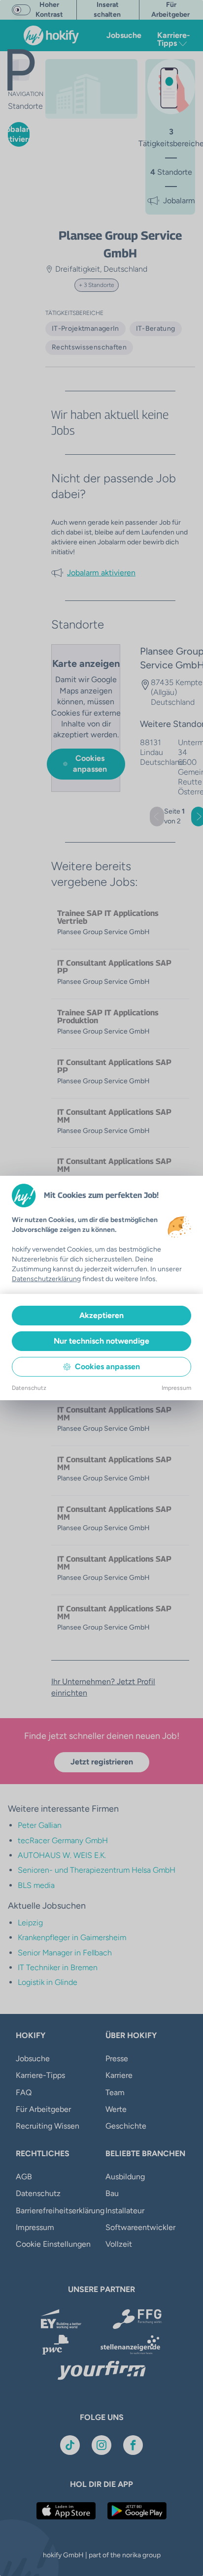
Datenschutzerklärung (46, 1279)
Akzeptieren (101, 1315)
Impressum (176, 1388)
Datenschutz (29, 1388)
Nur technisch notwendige (101, 1341)
